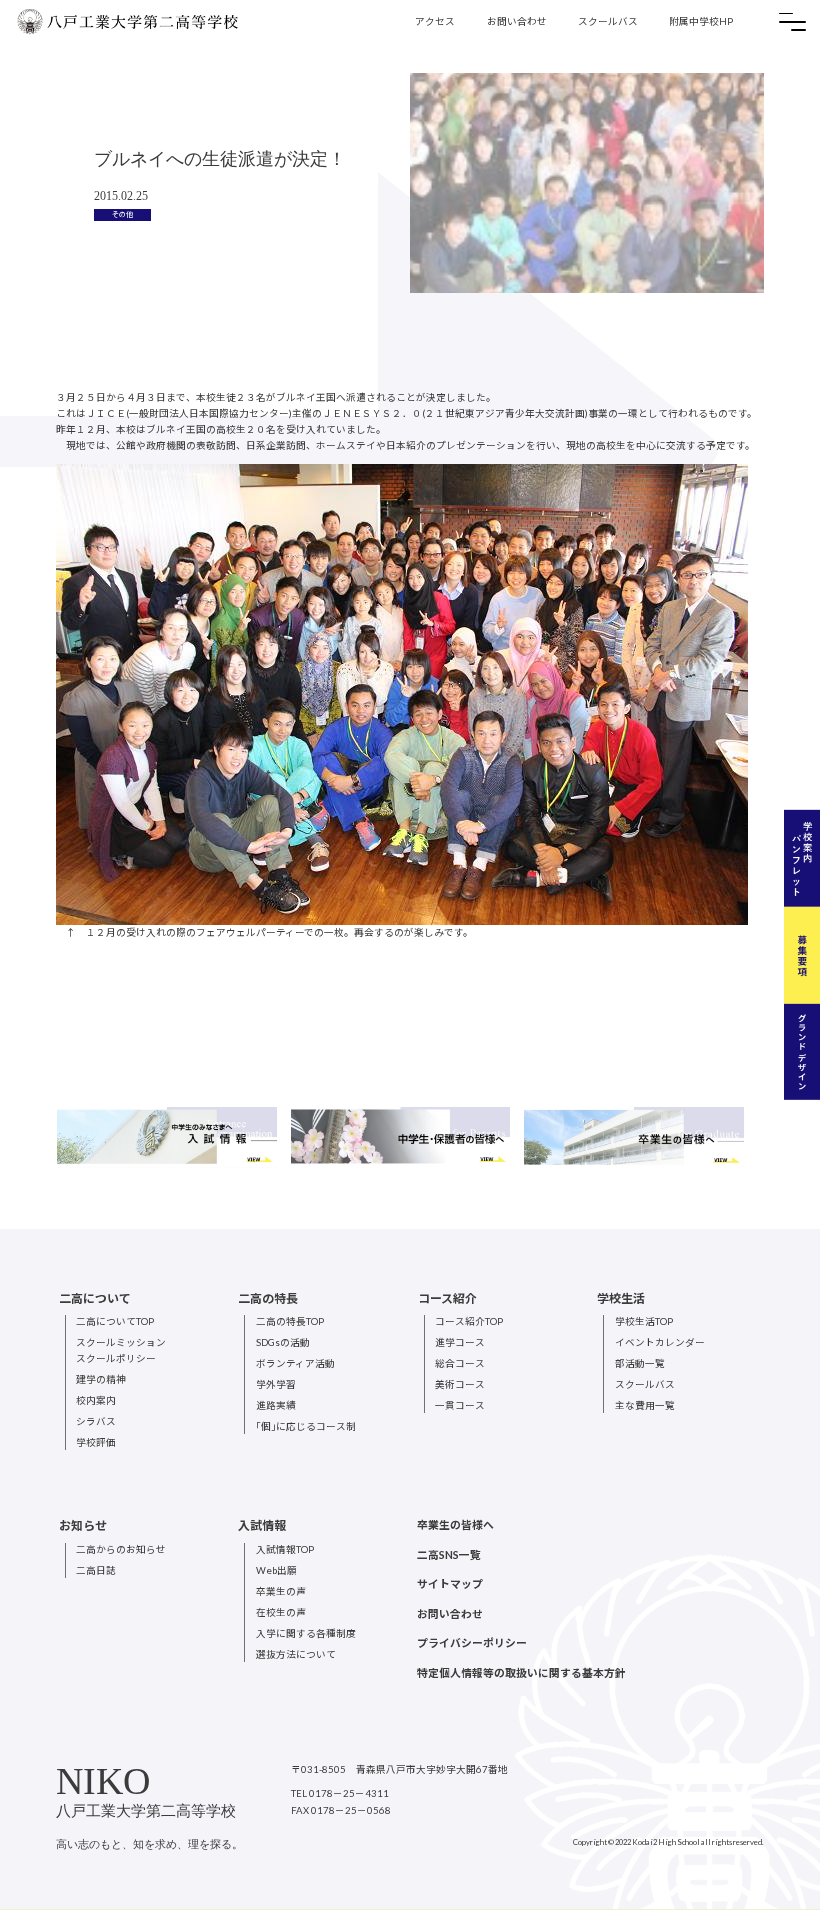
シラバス (96, 1421)
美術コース (460, 1384)
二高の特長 (268, 1298)
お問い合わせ (517, 21)
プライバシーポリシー (472, 1642)
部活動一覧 (640, 1363)
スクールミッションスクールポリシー (121, 1350)
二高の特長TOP (290, 1321)
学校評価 (96, 1442)
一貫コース (460, 1405)
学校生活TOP (644, 1321)
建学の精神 (101, 1379)
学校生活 (621, 1298)
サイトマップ (450, 1583)
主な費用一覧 (645, 1405)
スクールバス (608, 21)
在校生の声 (281, 1612)
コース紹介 (447, 1298)
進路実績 (276, 1405)
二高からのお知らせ (121, 1549)
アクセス (435, 21)
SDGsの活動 (283, 1342)
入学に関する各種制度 (306, 1633)
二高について (95, 1298)
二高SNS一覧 (449, 1554)
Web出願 (276, 1570)
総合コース (460, 1363)
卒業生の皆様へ (455, 1524)
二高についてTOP (115, 1321)
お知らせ (83, 1525)
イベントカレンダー (660, 1342)
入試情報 (262, 1525)
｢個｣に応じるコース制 (306, 1426)
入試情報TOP (285, 1549)
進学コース (460, 1342)
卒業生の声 (281, 1591)
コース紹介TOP (469, 1321)
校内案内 (96, 1400)
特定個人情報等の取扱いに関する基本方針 (521, 1672)
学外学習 (276, 1384)
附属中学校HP (701, 21)
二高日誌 (96, 1570)
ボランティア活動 (295, 1363)
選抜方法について (296, 1654)
